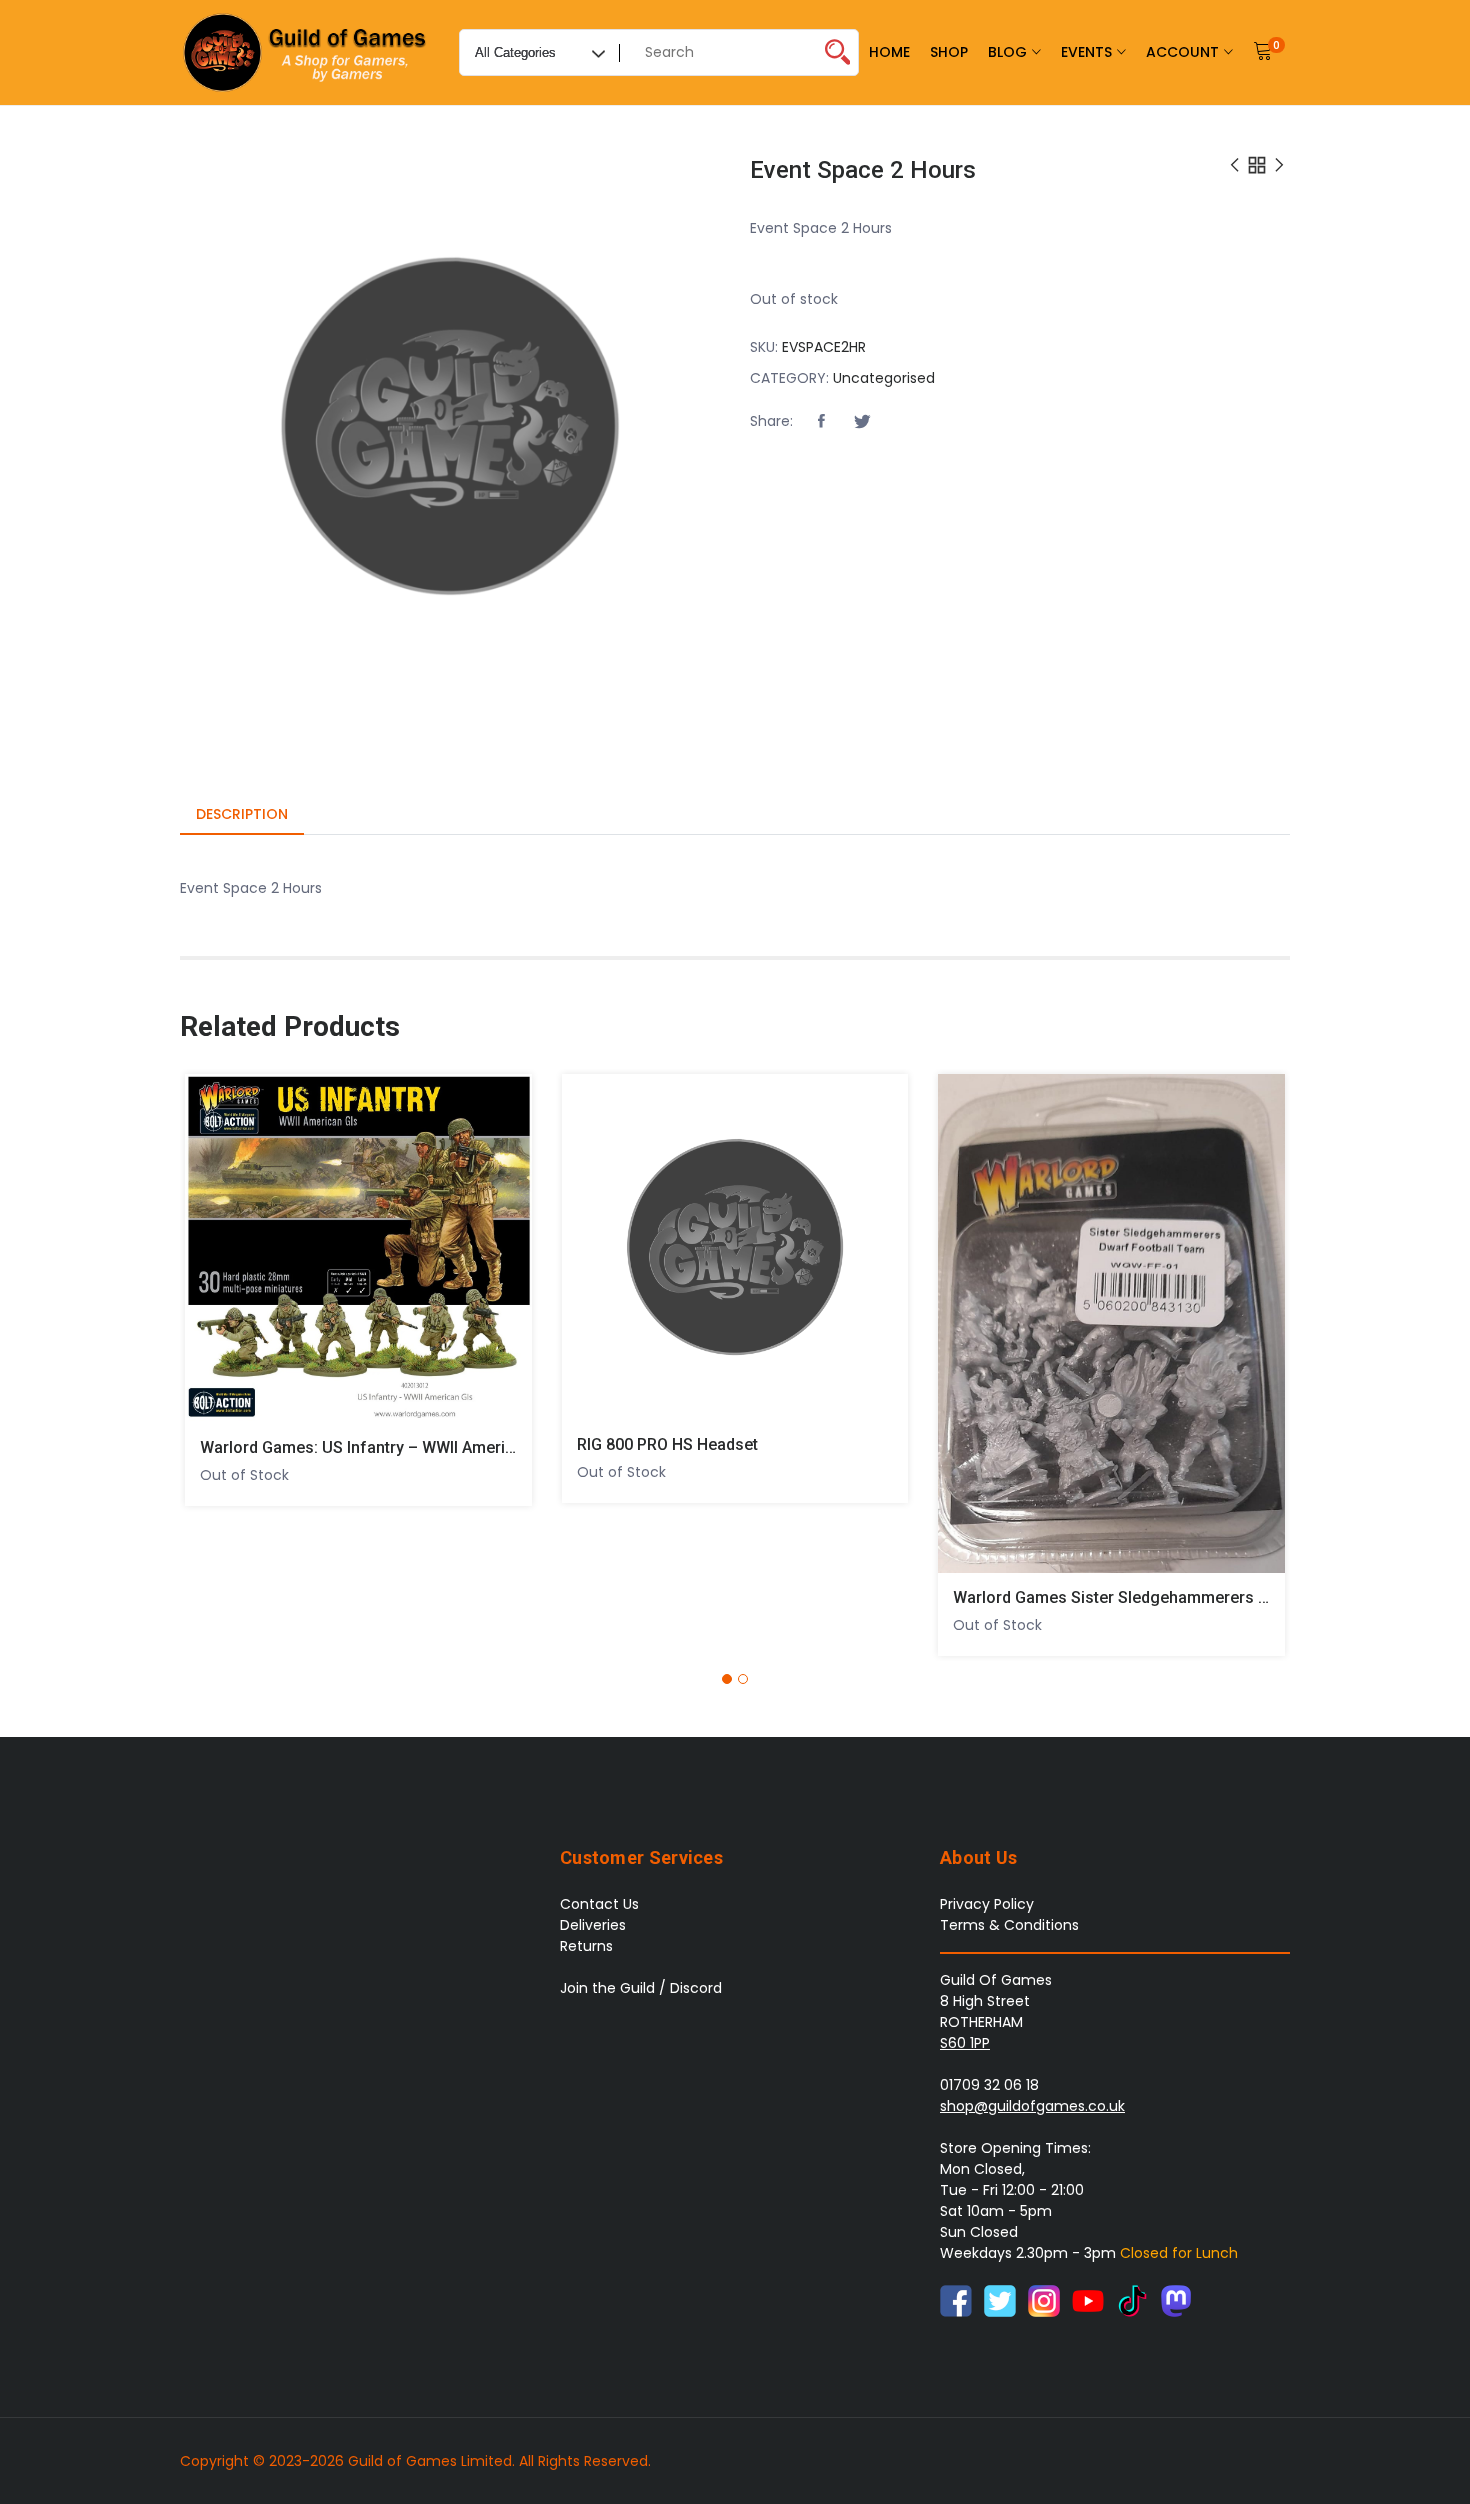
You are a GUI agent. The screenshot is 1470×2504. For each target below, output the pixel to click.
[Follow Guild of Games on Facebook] (956, 2299)
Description (242, 814)
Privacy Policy (987, 1904)
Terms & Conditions (1009, 1925)
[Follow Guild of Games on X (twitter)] (1000, 2299)
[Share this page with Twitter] (862, 422)
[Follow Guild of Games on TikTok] (1132, 2299)
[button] (821, 422)
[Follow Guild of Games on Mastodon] (1176, 2299)
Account (1182, 52)
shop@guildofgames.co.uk (1032, 2106)
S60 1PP (965, 2043)
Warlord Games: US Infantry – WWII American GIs (380, 1447)
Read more (212, 1240)
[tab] (242, 815)
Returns (586, 1946)
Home (889, 52)
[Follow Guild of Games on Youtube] (1088, 2299)
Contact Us (599, 1904)
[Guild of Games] (307, 52)
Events (1086, 52)
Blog (1007, 52)
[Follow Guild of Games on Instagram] (1044, 2299)
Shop (949, 52)
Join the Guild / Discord (641, 1988)
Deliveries (593, 1925)
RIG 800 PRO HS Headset (667, 1444)
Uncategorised (884, 378)
